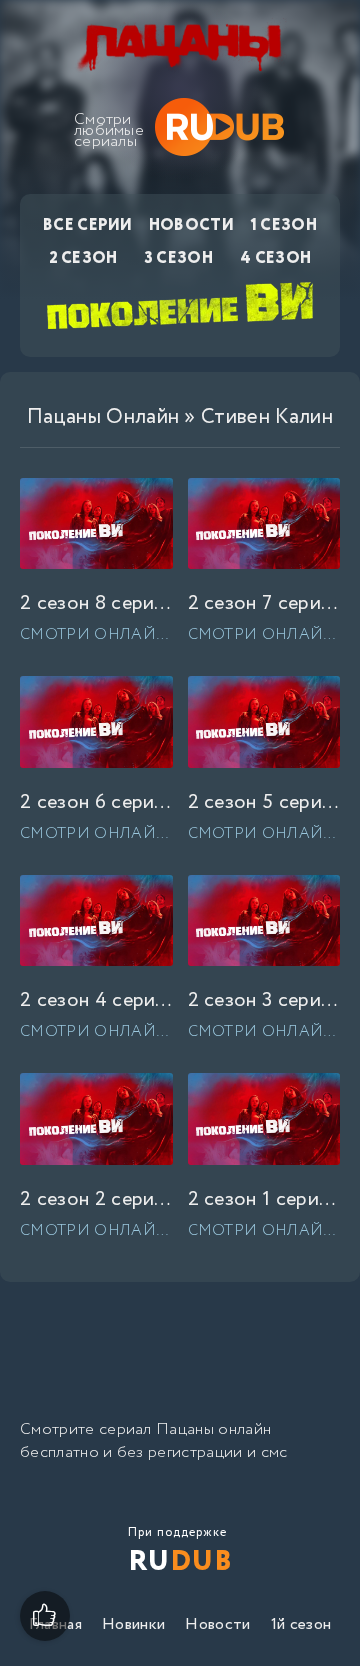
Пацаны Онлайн (103, 417)
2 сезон (83, 258)
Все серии (88, 225)
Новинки (133, 1624)
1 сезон (283, 225)
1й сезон (301, 1624)
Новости (191, 225)
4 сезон (275, 258)
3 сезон (179, 258)
